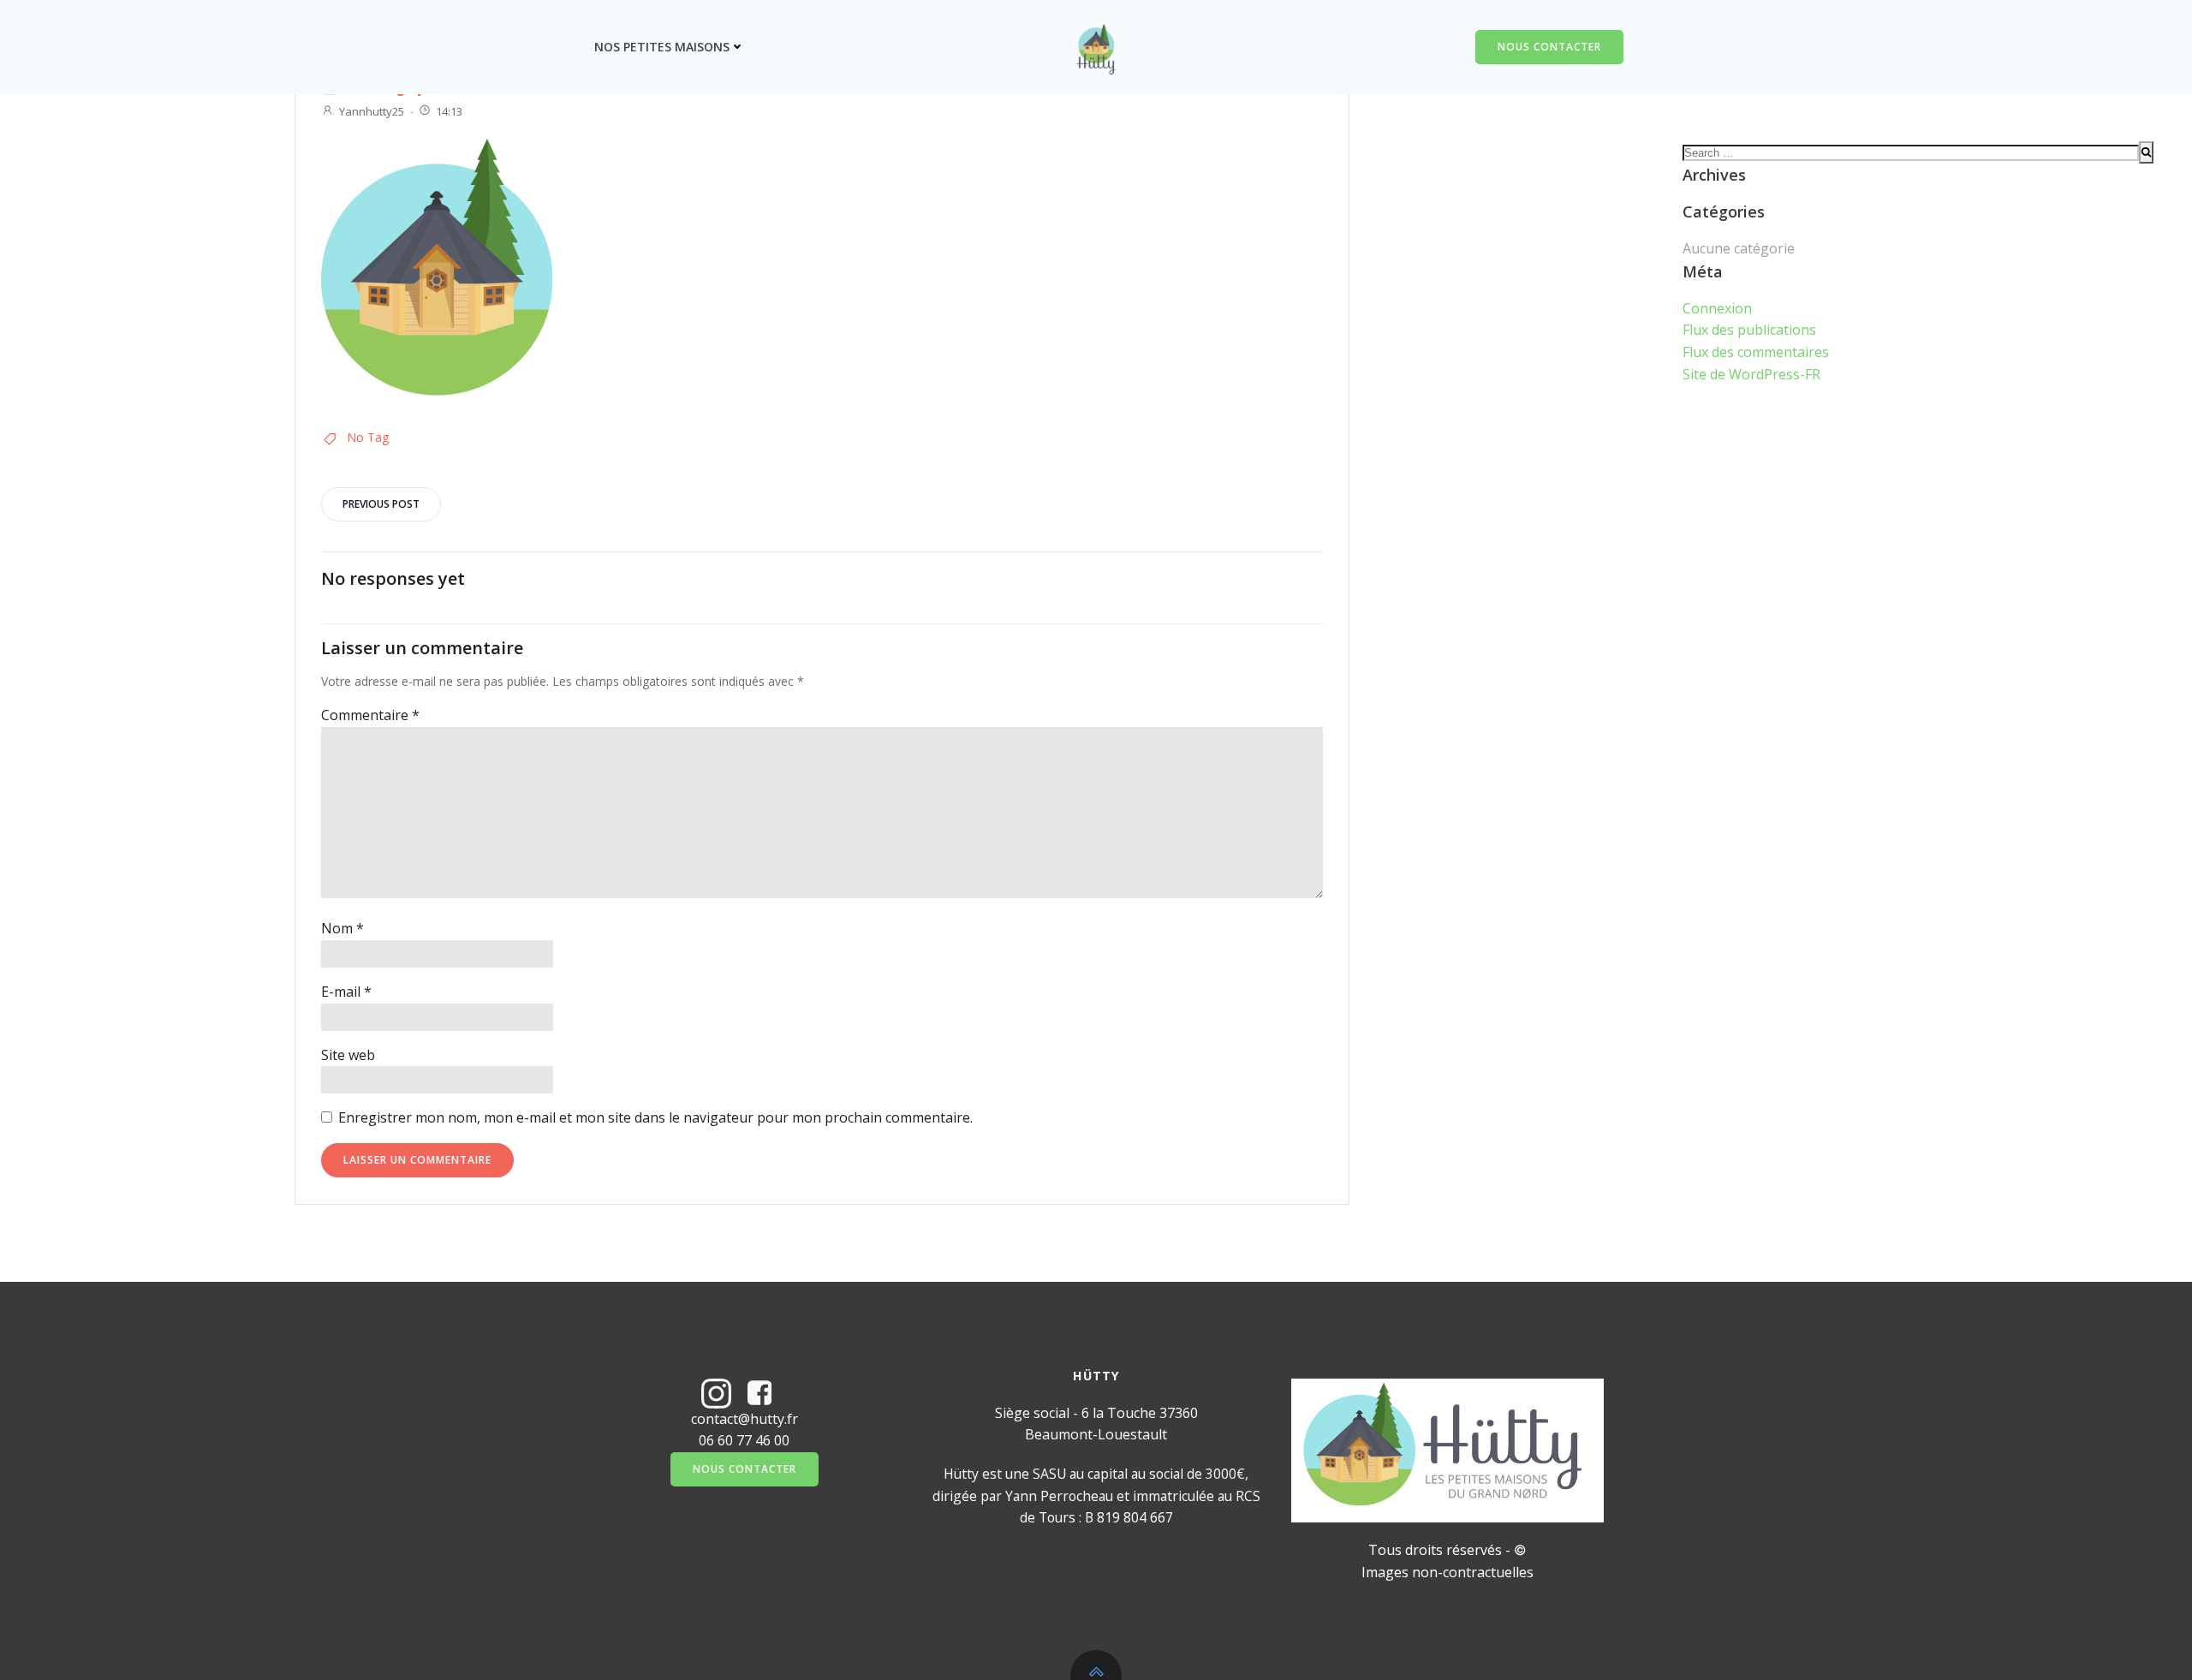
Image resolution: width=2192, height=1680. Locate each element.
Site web (348, 1055)
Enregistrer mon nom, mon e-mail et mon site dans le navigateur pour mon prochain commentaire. (655, 1117)
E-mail (346, 992)
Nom (342, 928)
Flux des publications (1749, 330)
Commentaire (370, 715)
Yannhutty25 (372, 111)
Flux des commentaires (1756, 352)
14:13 (449, 111)
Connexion (1717, 308)
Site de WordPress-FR (1751, 374)
